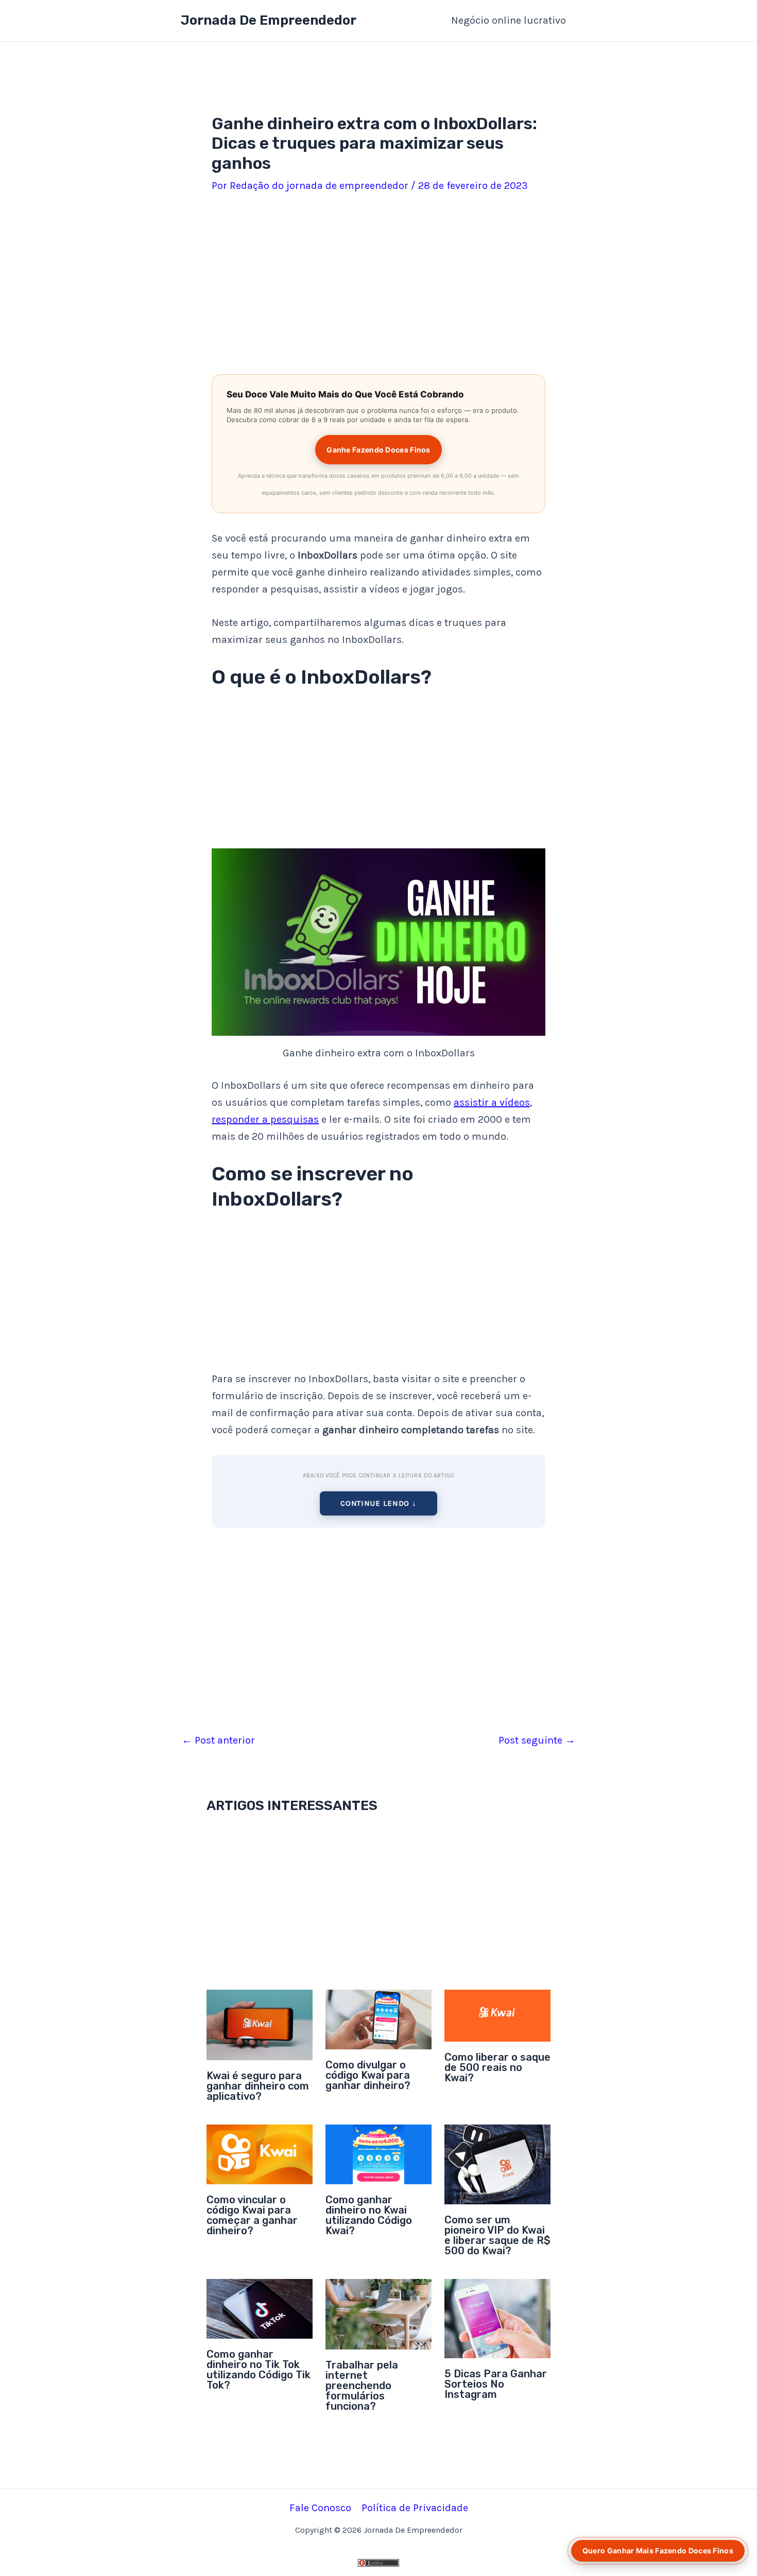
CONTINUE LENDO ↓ (378, 1503)
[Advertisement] (378, 286)
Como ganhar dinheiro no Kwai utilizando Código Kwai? (369, 2215)
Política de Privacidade (415, 2508)
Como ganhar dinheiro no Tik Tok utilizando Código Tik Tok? (259, 2370)
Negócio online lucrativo (509, 20)
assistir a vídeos (492, 1102)
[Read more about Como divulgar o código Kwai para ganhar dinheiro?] (378, 2019)
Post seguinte (537, 1740)
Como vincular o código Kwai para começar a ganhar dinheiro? (252, 2215)
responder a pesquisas (265, 1119)
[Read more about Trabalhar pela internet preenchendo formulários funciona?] (378, 2313)
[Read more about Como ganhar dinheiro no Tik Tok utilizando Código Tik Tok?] (260, 2308)
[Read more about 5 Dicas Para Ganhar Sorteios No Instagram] (497, 2318)
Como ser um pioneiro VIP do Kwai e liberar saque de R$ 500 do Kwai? (497, 2235)
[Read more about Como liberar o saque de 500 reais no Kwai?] (497, 2015)
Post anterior (218, 1740)
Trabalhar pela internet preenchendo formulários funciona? (362, 2386)
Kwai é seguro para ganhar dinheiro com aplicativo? (258, 2086)
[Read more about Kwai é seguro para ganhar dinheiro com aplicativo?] (260, 2024)
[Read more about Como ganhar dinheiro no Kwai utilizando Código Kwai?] (378, 2154)
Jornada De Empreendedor (269, 20)
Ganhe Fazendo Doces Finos (378, 450)
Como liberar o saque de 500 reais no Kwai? (497, 2067)
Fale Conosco (320, 2508)
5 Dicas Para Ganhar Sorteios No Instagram (496, 2384)
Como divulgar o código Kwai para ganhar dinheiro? (368, 2075)
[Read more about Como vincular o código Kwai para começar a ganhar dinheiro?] (260, 2154)
